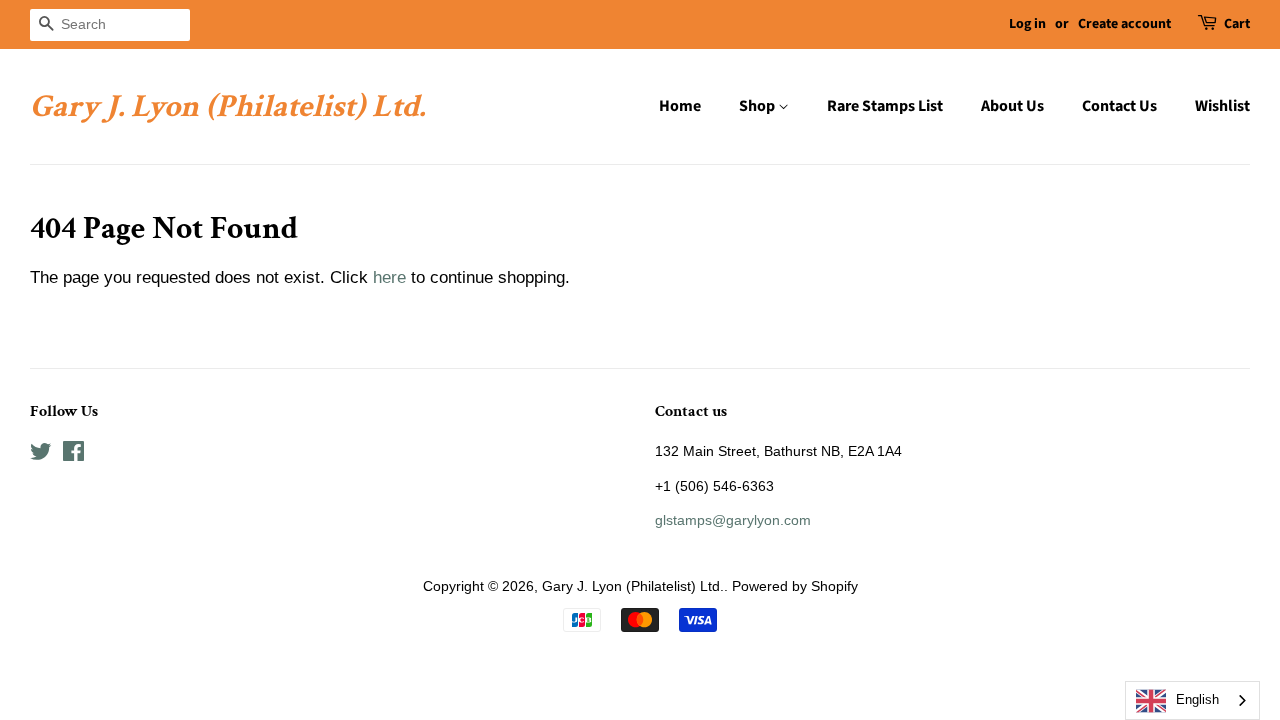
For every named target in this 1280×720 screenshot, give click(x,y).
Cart (1237, 24)
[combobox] (1192, 700)
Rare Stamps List (885, 106)
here (389, 277)
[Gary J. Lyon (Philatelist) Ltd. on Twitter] (41, 455)
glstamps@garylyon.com (733, 520)
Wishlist (1222, 106)
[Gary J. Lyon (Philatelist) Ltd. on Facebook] (73, 455)
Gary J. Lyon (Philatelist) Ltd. (227, 107)
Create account (1124, 24)
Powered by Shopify (795, 586)
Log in (1027, 24)
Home (680, 106)
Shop (758, 106)
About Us (1012, 106)
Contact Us (1119, 106)
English (1197, 699)
